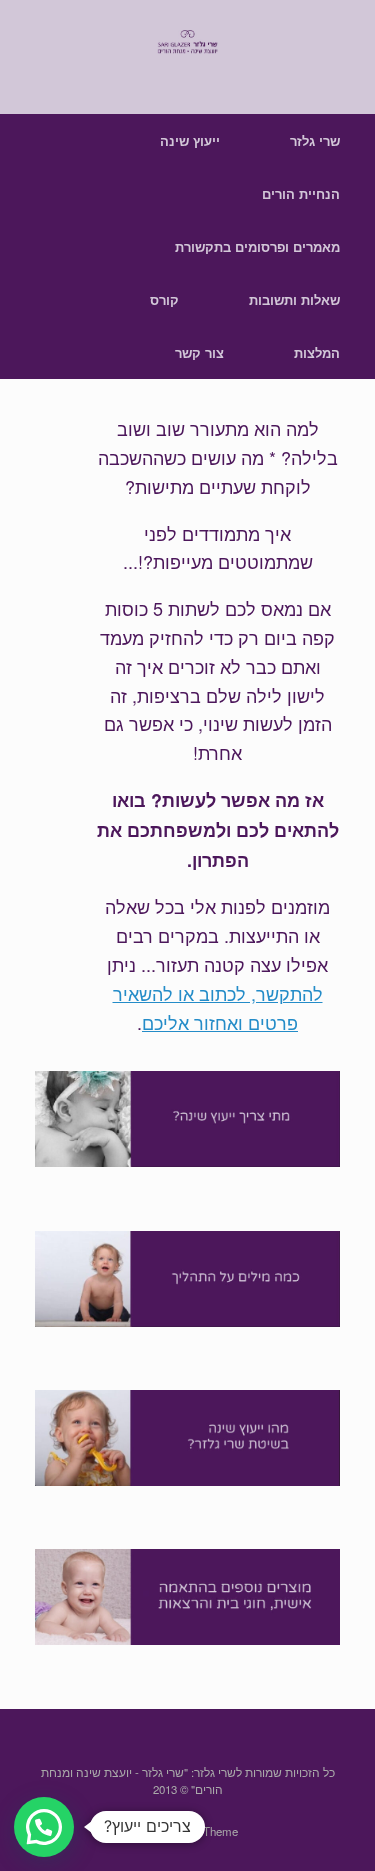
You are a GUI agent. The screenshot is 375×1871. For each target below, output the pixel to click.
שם (55, 980)
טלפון (62, 1044)
